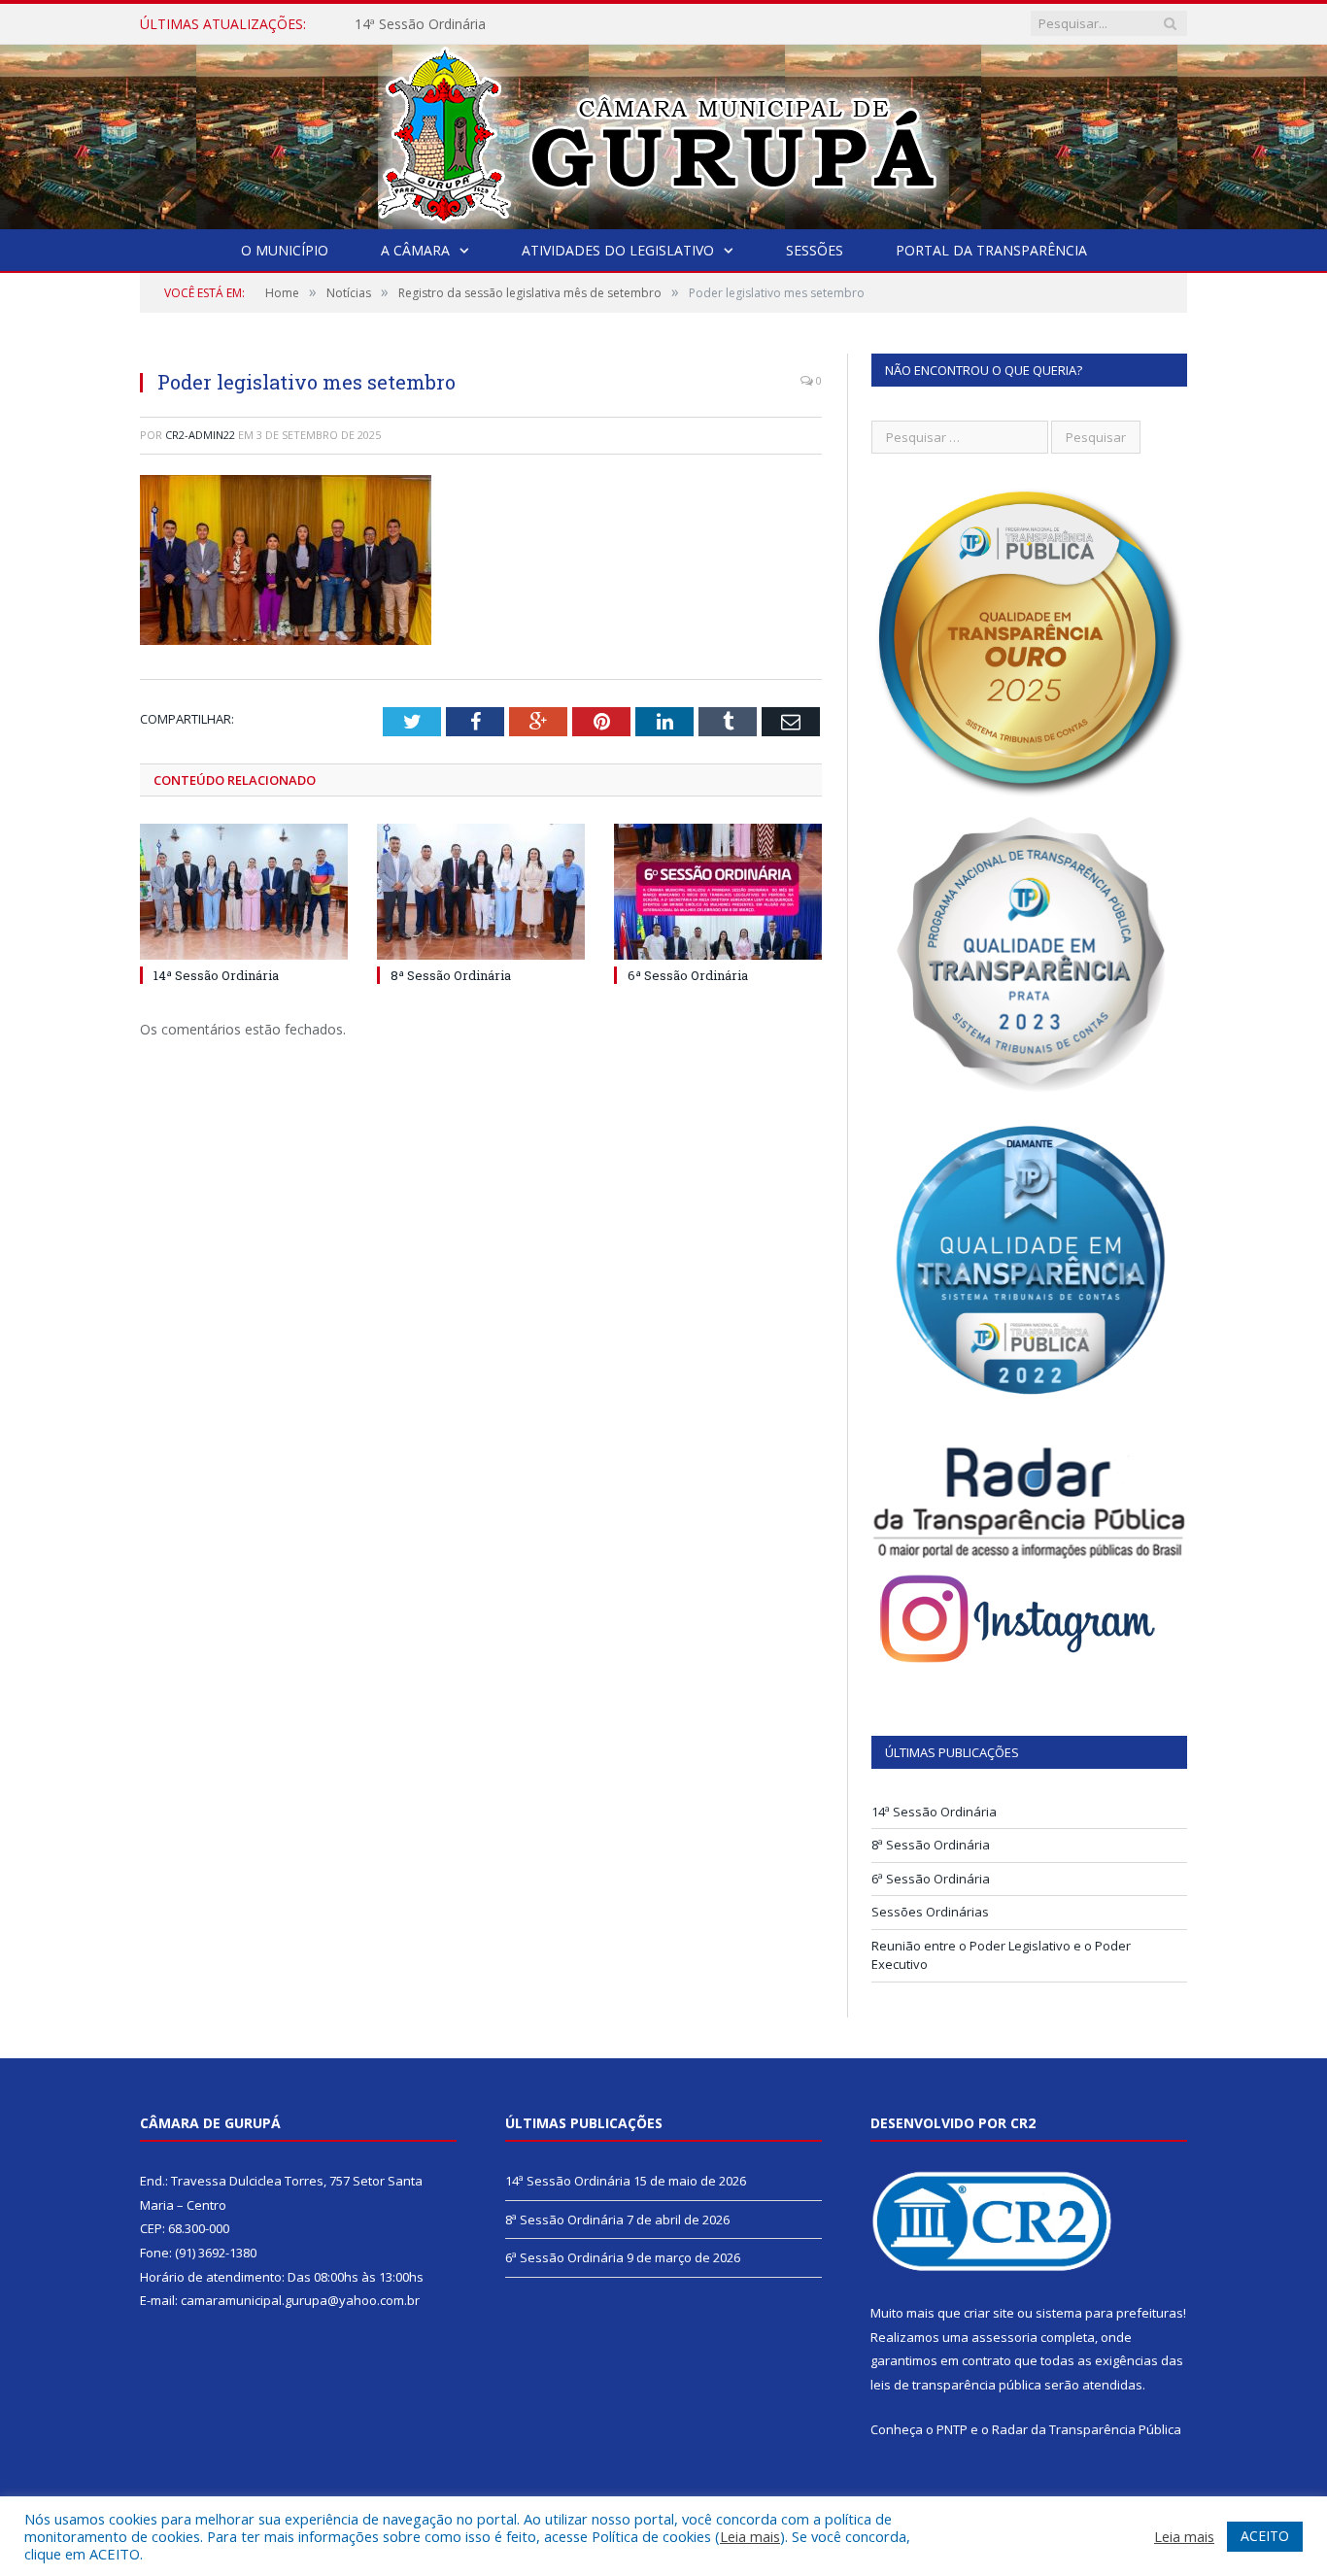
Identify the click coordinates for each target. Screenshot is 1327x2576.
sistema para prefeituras (1109, 2313)
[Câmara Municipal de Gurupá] (663, 133)
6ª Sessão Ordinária (688, 975)
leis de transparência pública (956, 2385)
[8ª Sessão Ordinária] (481, 892)
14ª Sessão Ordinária (216, 975)
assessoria (1004, 2337)
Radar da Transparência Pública (1087, 2429)
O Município (285, 250)
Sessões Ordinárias (930, 1912)
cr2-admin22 (200, 435)
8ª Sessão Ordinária (416, 24)
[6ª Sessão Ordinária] (718, 892)
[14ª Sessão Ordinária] (244, 892)
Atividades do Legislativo (618, 250)
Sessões (815, 250)
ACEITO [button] (1265, 2536)
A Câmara (415, 250)
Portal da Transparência (991, 250)
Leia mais (750, 2536)
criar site (989, 2313)
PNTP (952, 2429)
